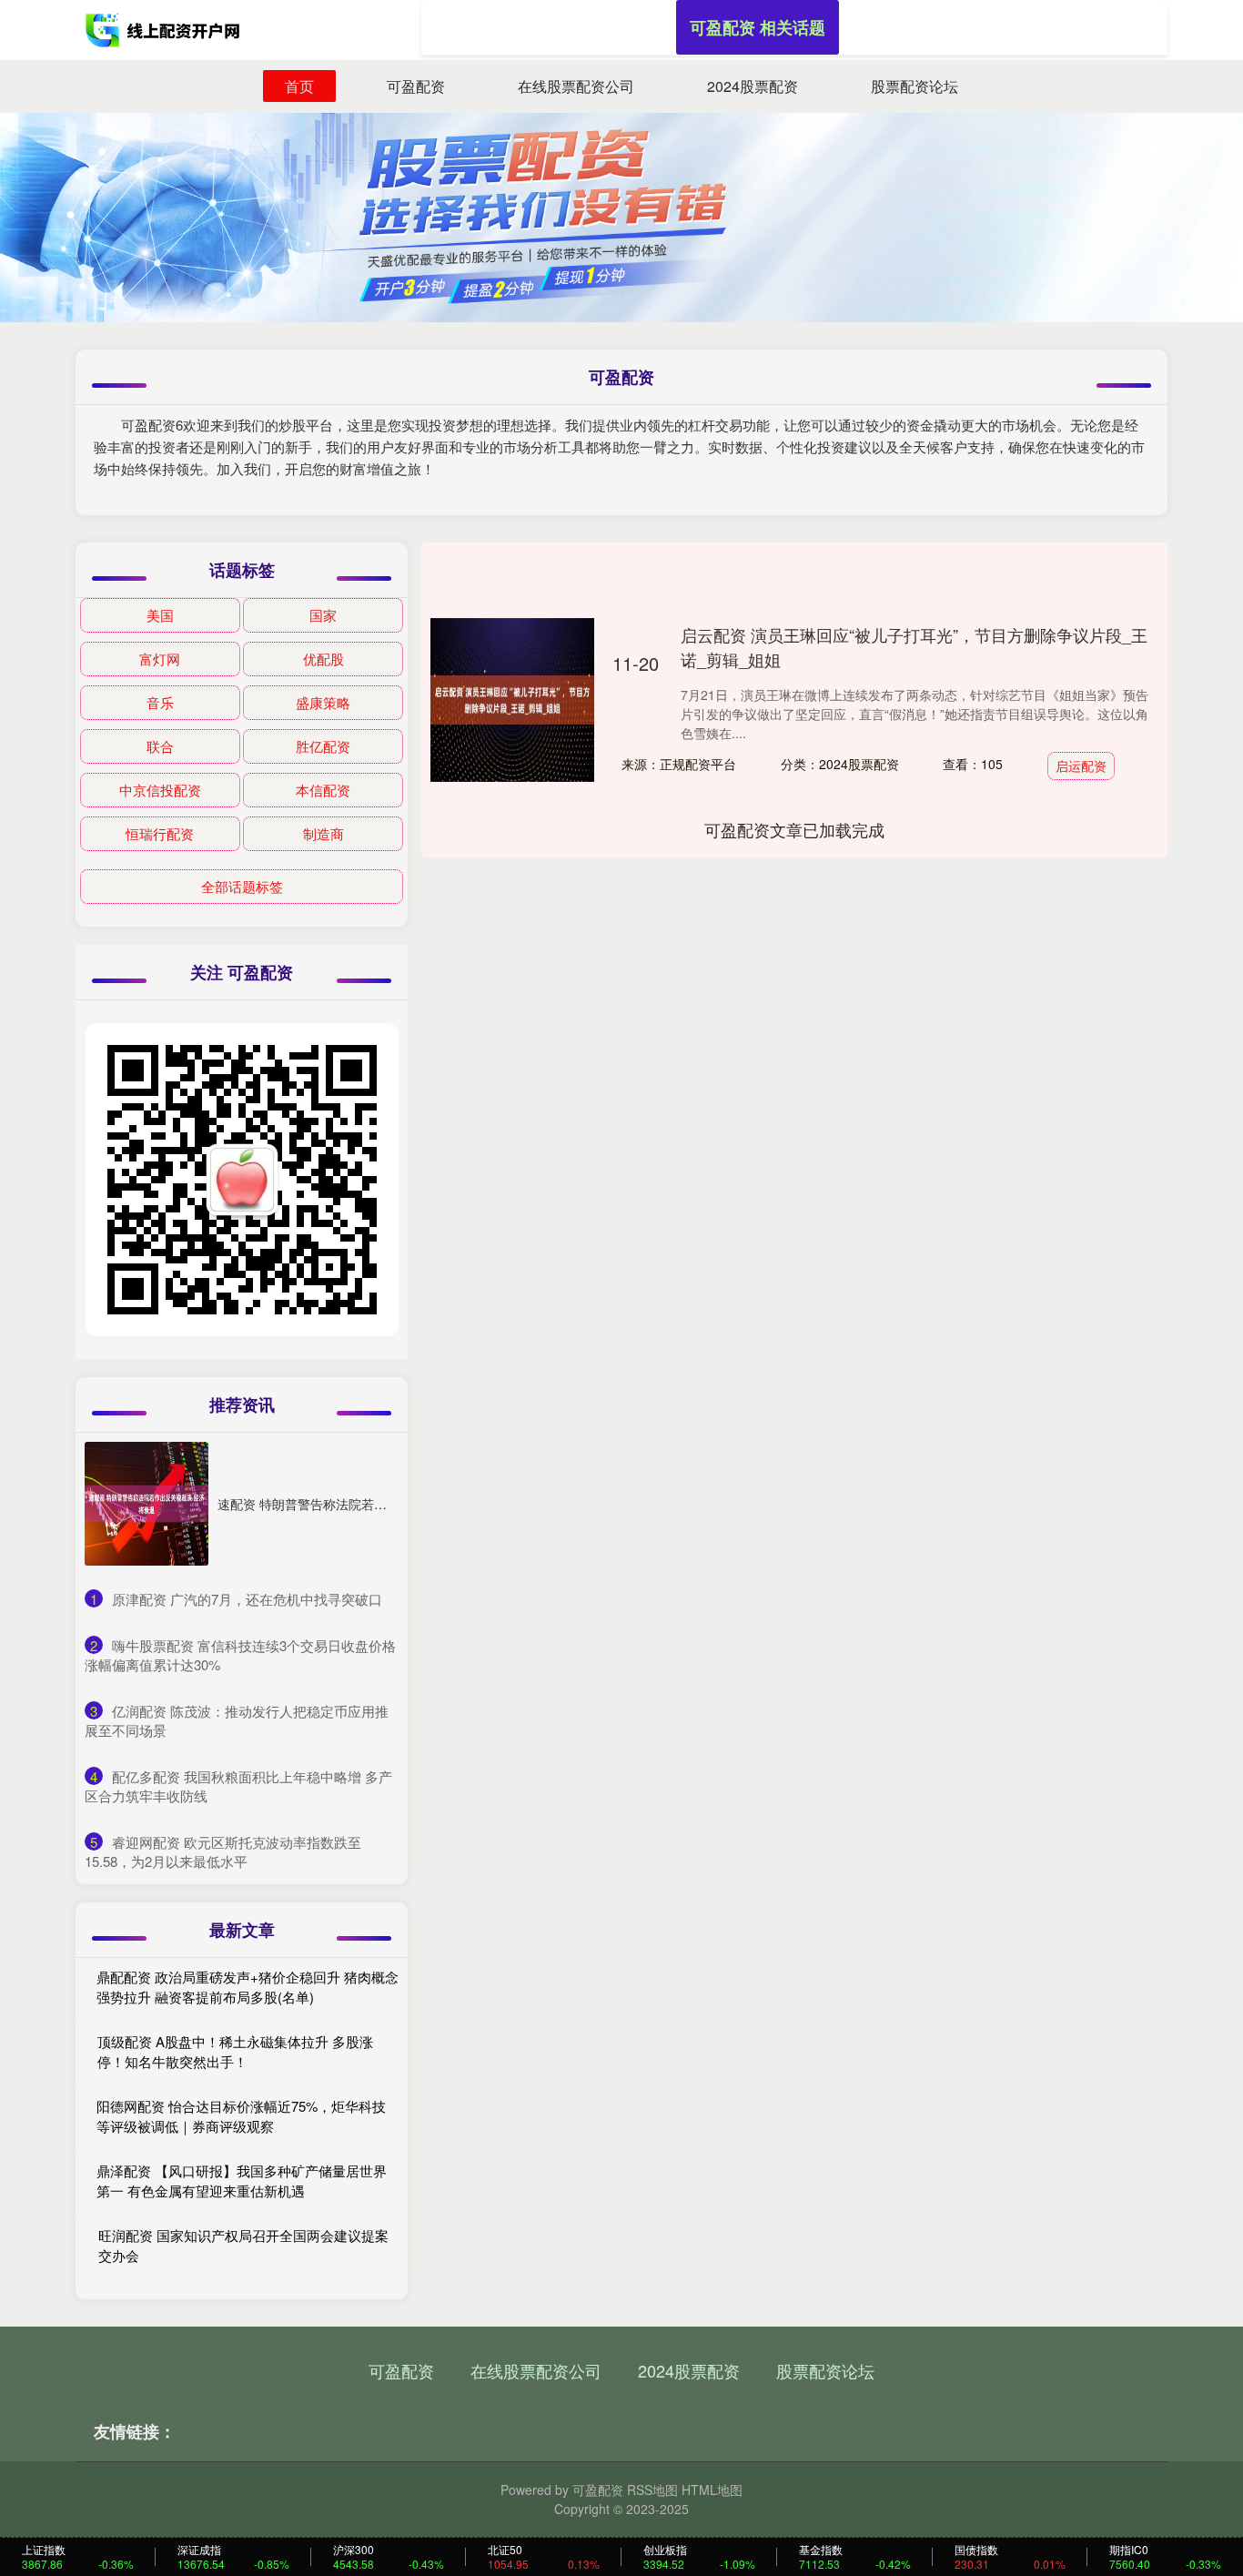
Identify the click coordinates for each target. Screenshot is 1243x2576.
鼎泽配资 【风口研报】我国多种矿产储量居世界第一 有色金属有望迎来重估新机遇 (242, 2181)
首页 (299, 86)
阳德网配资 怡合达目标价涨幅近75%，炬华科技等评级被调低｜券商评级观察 (241, 2116)
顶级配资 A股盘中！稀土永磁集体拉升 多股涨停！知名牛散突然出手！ (235, 2052)
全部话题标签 (242, 886)
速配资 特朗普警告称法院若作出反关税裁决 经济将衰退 (374, 1504)
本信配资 (323, 790)
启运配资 (1081, 766)
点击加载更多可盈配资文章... (795, 829)
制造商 (323, 833)
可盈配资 (416, 86)
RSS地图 (652, 2490)
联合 (160, 746)
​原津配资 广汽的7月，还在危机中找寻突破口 (247, 1599)
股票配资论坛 (915, 86)
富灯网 (160, 659)
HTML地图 (712, 2490)
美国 (160, 615)
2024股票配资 (753, 86)
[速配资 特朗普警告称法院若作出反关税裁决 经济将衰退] (147, 1504)
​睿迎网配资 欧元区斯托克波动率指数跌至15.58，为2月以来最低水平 (223, 1851)
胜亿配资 (323, 746)
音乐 (160, 702)
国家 (323, 615)
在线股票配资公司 (576, 86)
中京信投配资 (160, 790)
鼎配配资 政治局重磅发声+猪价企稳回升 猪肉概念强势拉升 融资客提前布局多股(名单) (248, 1987)
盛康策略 (323, 702)
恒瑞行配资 (160, 833)
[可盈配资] (165, 30)
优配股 (323, 659)
